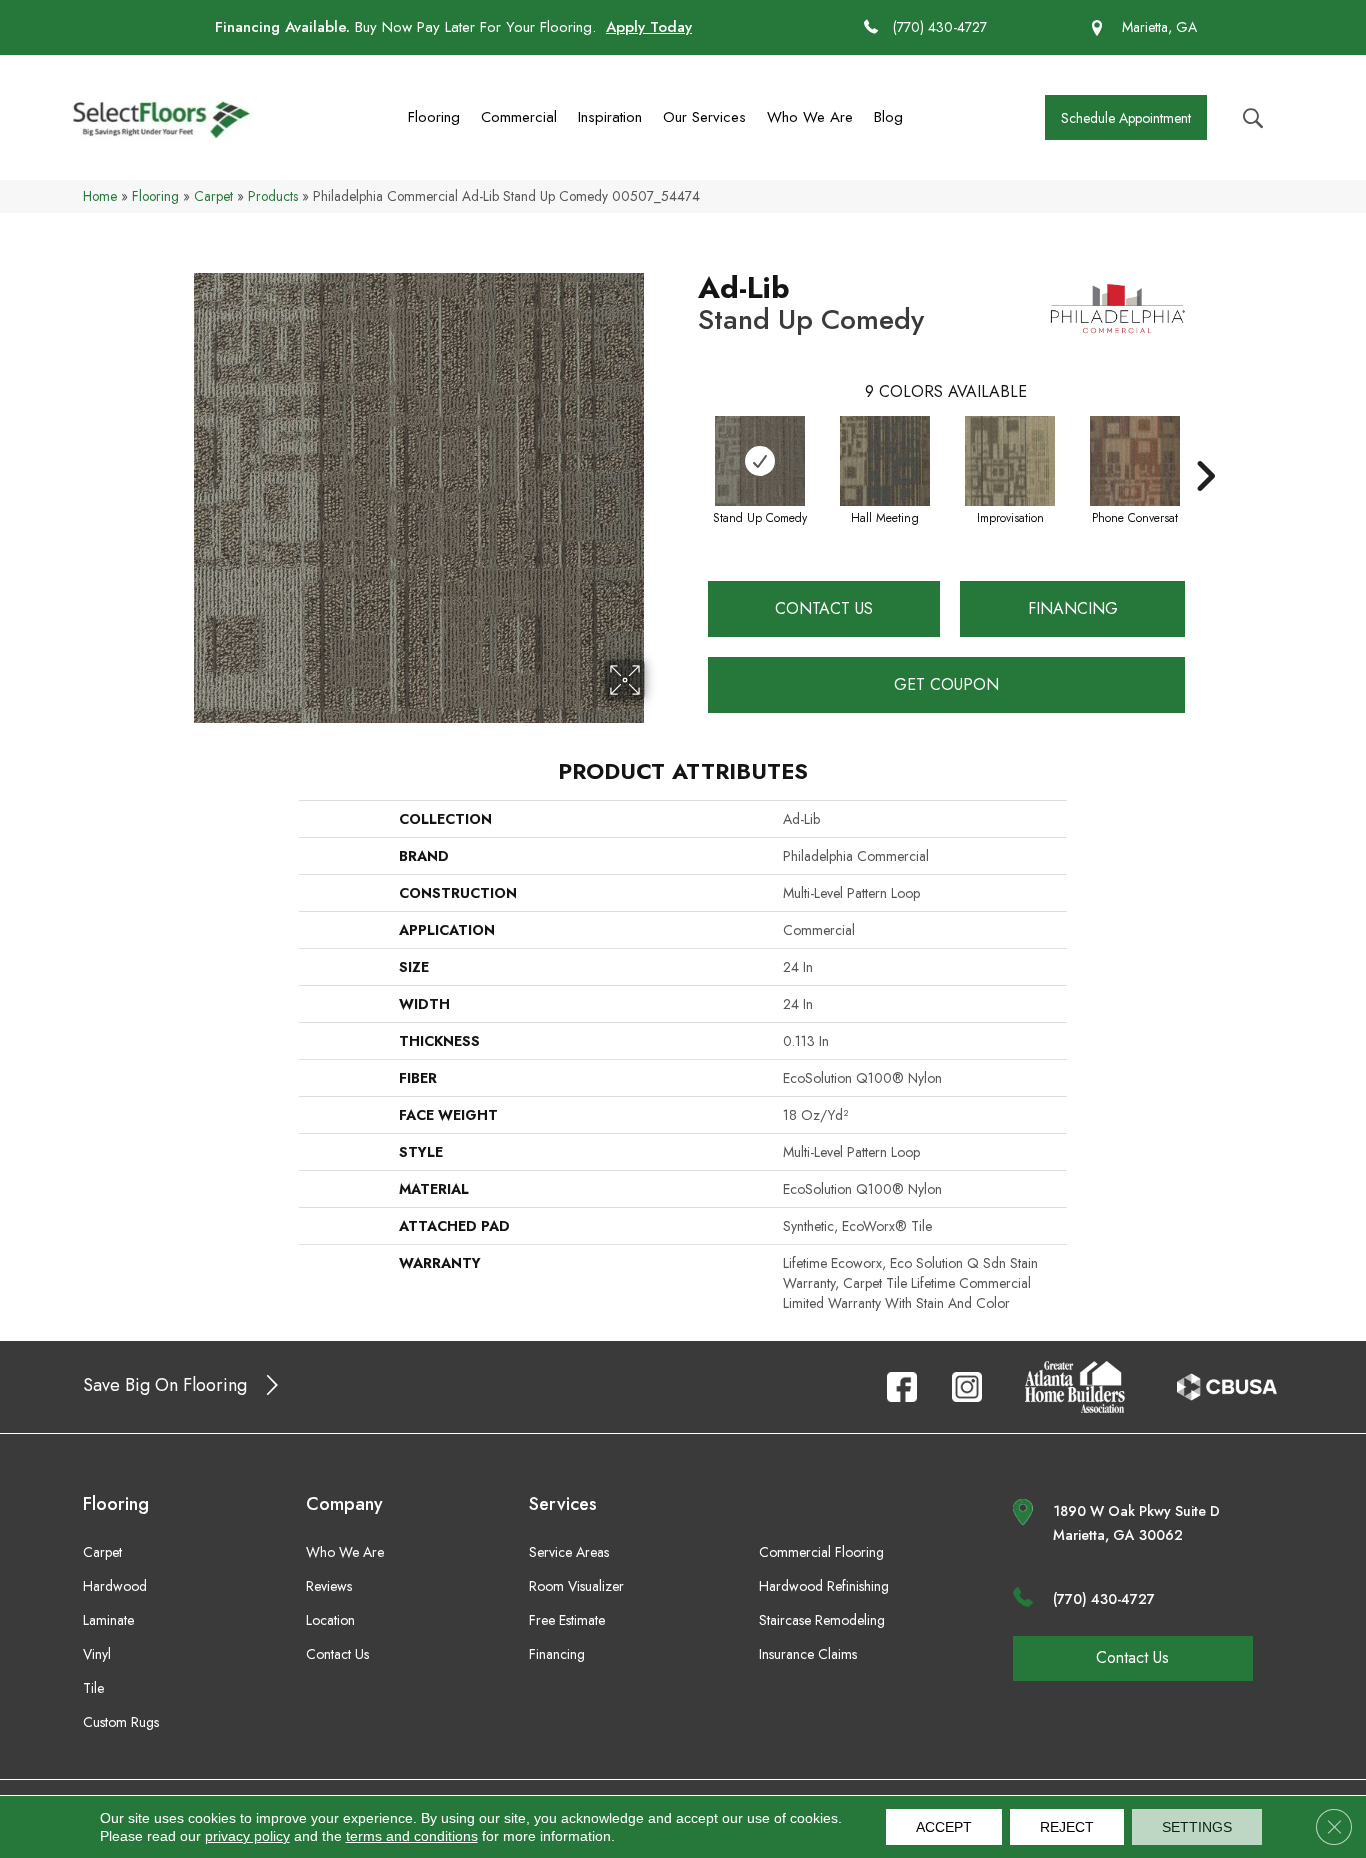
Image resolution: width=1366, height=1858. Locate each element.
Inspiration (610, 117)
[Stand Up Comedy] (760, 461)
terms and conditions (412, 1836)
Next (1205, 446)
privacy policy (247, 1836)
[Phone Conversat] (1135, 461)
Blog (888, 117)
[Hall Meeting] (885, 461)
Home (100, 196)
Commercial (519, 117)
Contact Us (824, 608)
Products (273, 196)
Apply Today (649, 27)
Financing (1073, 608)
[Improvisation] (1010, 461)
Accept (944, 1827)
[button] (1126, 117)
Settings (1197, 1827)
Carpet (213, 196)
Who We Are (810, 117)
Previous (688, 446)
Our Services (704, 117)
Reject (1067, 1827)
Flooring (434, 117)
